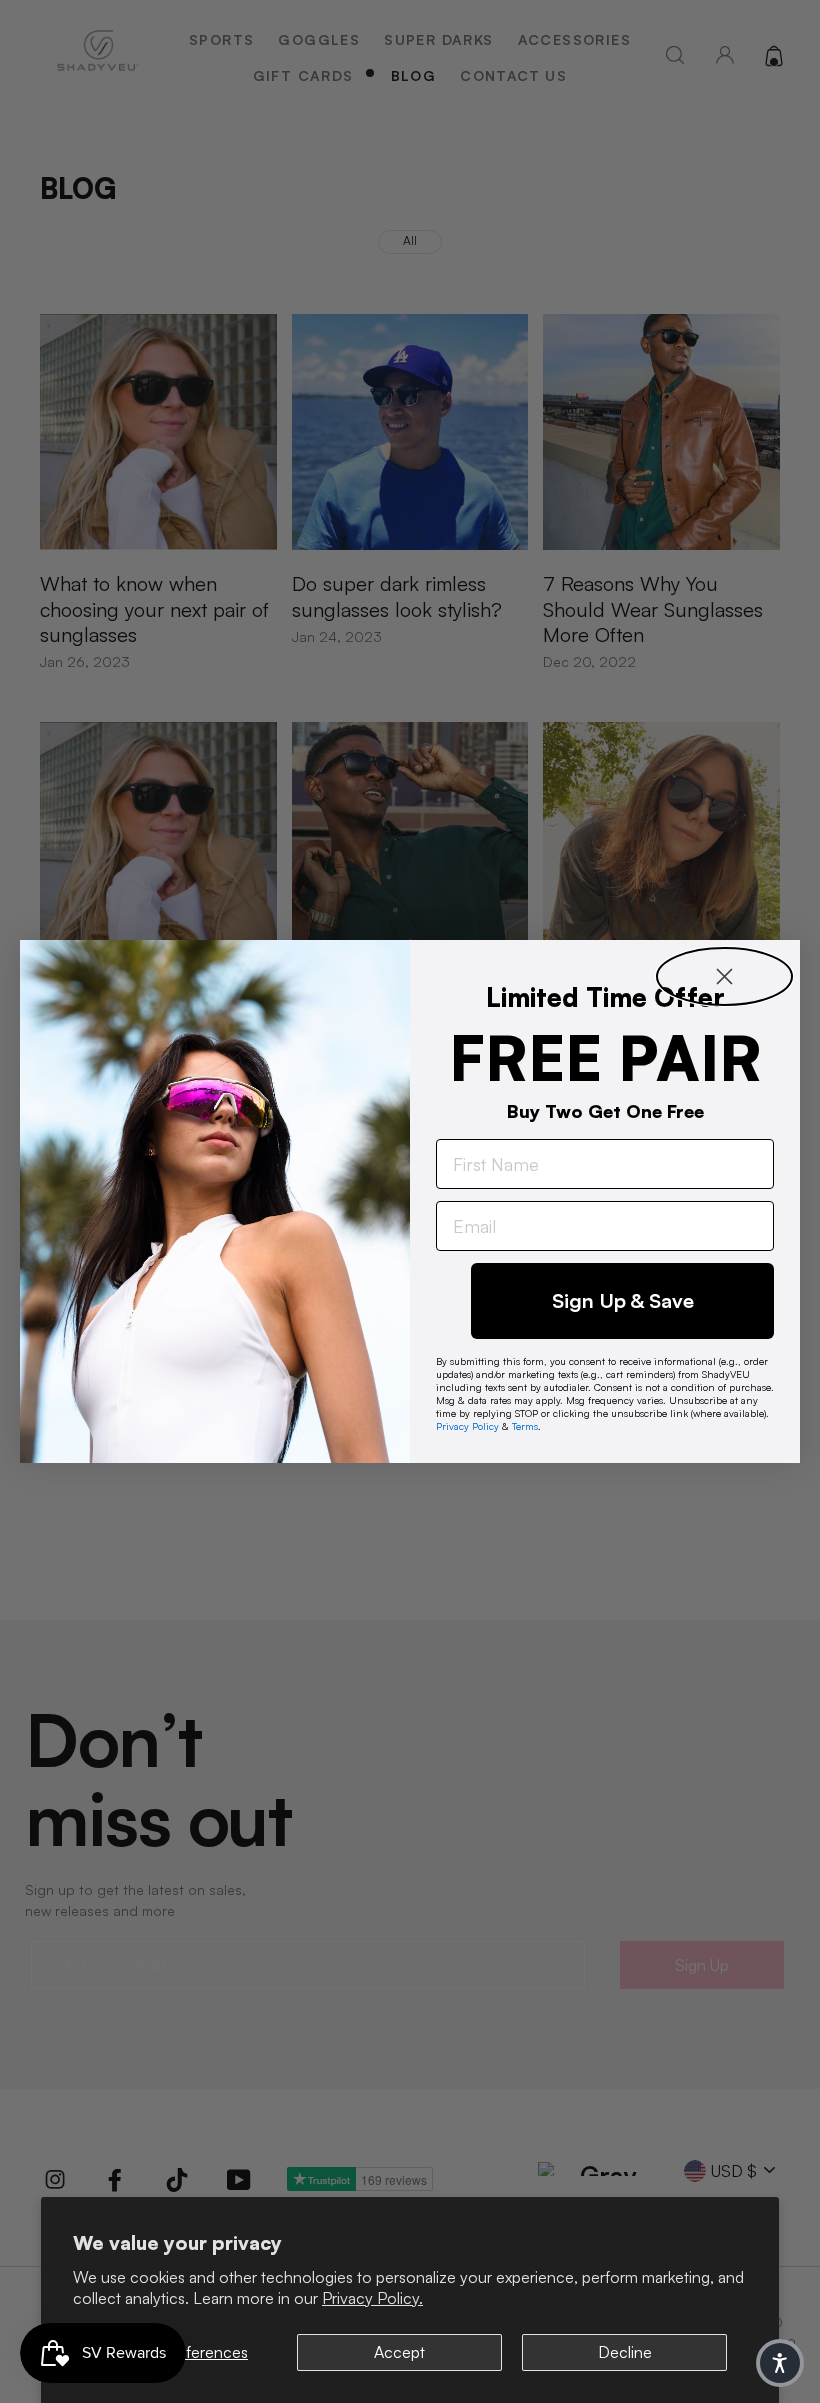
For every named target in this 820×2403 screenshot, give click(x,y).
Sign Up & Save (623, 1300)
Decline (625, 2352)
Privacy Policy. (372, 2298)
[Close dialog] (724, 976)
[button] (780, 2363)
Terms (525, 1426)
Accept (399, 2352)
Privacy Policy (467, 1426)
